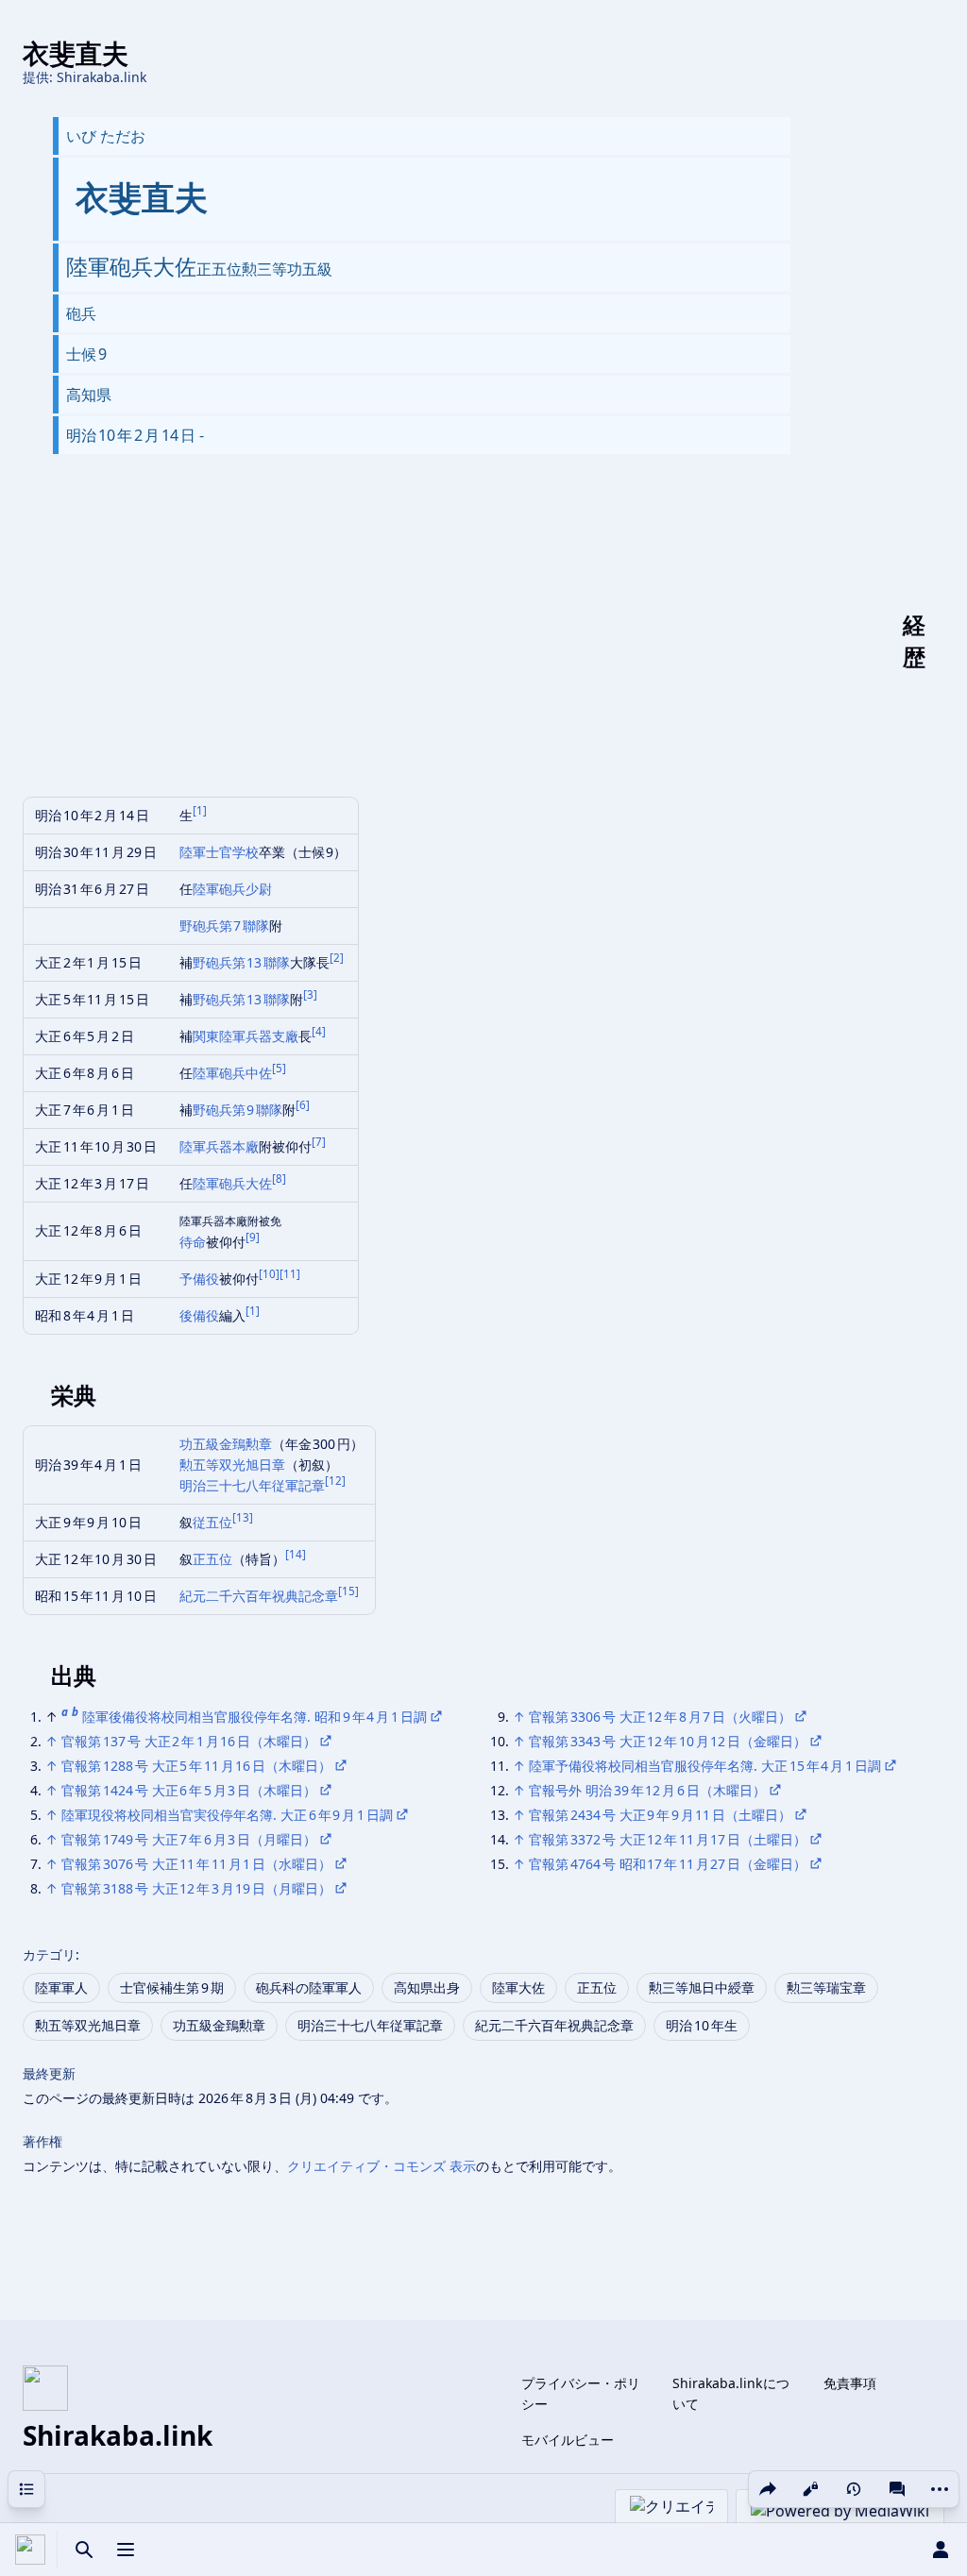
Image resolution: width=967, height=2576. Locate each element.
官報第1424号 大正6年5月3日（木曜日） (189, 1790)
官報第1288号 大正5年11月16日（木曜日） (196, 1766)
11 (290, 1274)
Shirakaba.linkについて (731, 2393)
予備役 (199, 1279)
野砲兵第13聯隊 (242, 962)
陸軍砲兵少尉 (232, 889)
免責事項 (850, 2383)
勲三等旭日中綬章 (702, 1987)
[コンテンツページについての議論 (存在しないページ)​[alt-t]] (897, 2489)
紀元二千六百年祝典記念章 (259, 1596)
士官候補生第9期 (172, 1987)
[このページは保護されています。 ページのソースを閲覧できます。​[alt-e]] (810, 2489)
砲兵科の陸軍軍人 (309, 1987)
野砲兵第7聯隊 (225, 926)
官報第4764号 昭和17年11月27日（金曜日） (668, 1864)
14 (296, 1554)
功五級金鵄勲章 (226, 1444)
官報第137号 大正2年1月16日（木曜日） (189, 1741)
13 (243, 1517)
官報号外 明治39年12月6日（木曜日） (647, 1790)
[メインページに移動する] (30, 2550)
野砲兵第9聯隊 (238, 1110)
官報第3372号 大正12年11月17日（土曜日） (668, 1839)
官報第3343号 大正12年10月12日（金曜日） (668, 1741)
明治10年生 (702, 2025)
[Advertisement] (477, 641)
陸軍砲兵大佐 (232, 1183)
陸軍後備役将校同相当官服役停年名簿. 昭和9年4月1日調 (254, 1717)
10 (269, 1274)
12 (335, 1481)
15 (348, 1591)
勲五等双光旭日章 (232, 1465)
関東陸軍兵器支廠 (246, 1036)
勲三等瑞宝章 (826, 1987)
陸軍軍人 (61, 1987)
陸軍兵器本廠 (219, 1146)
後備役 (199, 1315)
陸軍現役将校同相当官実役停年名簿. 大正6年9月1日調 (227, 1815)
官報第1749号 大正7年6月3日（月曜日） (189, 1839)
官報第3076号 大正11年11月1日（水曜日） (196, 1864)
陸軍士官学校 (219, 852)
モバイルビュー (568, 2440)
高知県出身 (427, 1987)
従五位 (212, 1522)
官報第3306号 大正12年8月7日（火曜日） (660, 1717)
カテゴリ (49, 1954)
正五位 (212, 1559)
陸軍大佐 (518, 1987)
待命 (193, 1242)
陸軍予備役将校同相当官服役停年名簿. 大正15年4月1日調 (705, 1766)
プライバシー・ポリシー (581, 2393)
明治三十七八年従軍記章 (252, 1485)
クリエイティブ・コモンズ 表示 (382, 2166)
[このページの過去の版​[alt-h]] (854, 2489)
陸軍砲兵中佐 (232, 1073)
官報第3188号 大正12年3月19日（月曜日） (196, 1888)
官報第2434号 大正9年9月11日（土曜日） (660, 1815)
